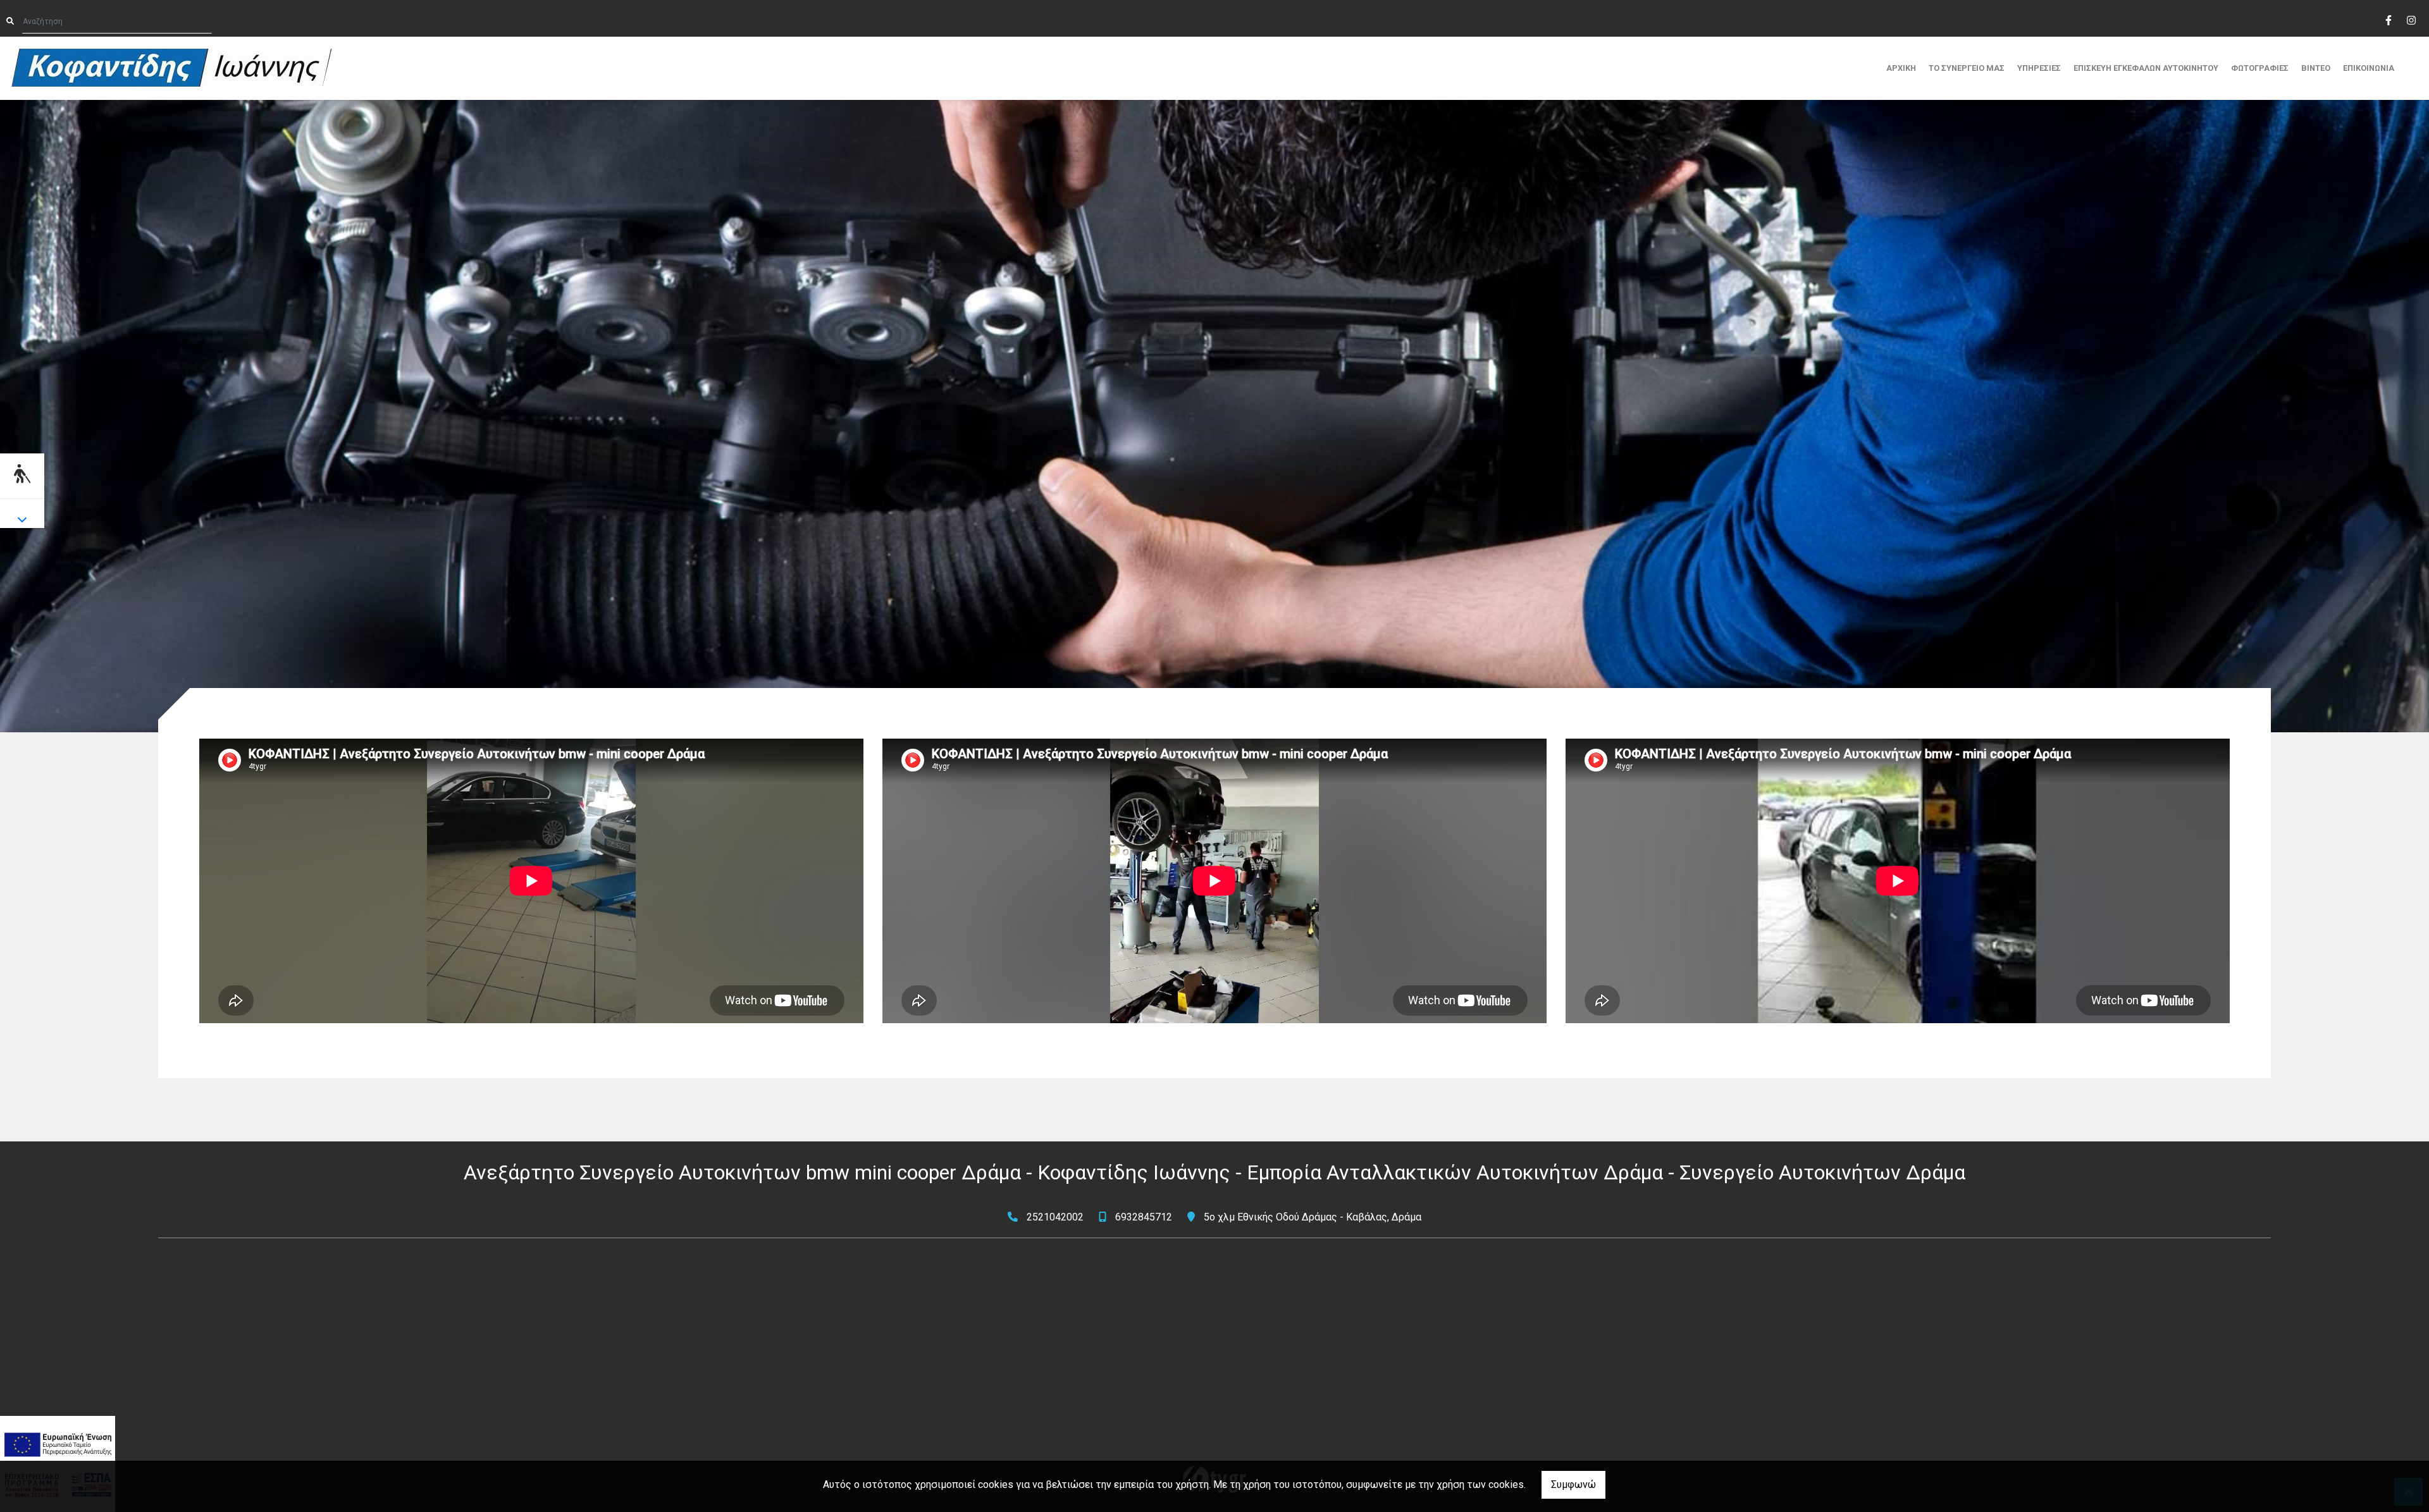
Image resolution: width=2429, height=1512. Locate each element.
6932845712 (1144, 1217)
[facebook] (2388, 19)
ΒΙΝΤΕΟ (2316, 68)
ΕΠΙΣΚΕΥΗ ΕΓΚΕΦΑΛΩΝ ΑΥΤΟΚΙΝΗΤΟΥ (2146, 68)
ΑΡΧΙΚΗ (1901, 68)
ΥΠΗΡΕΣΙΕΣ (2039, 68)
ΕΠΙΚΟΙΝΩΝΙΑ (2369, 68)
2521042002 (1055, 1217)
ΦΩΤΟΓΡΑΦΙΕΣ (2260, 68)
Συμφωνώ (1573, 1484)
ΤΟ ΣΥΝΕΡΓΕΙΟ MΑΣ (1967, 68)
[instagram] (2411, 19)
